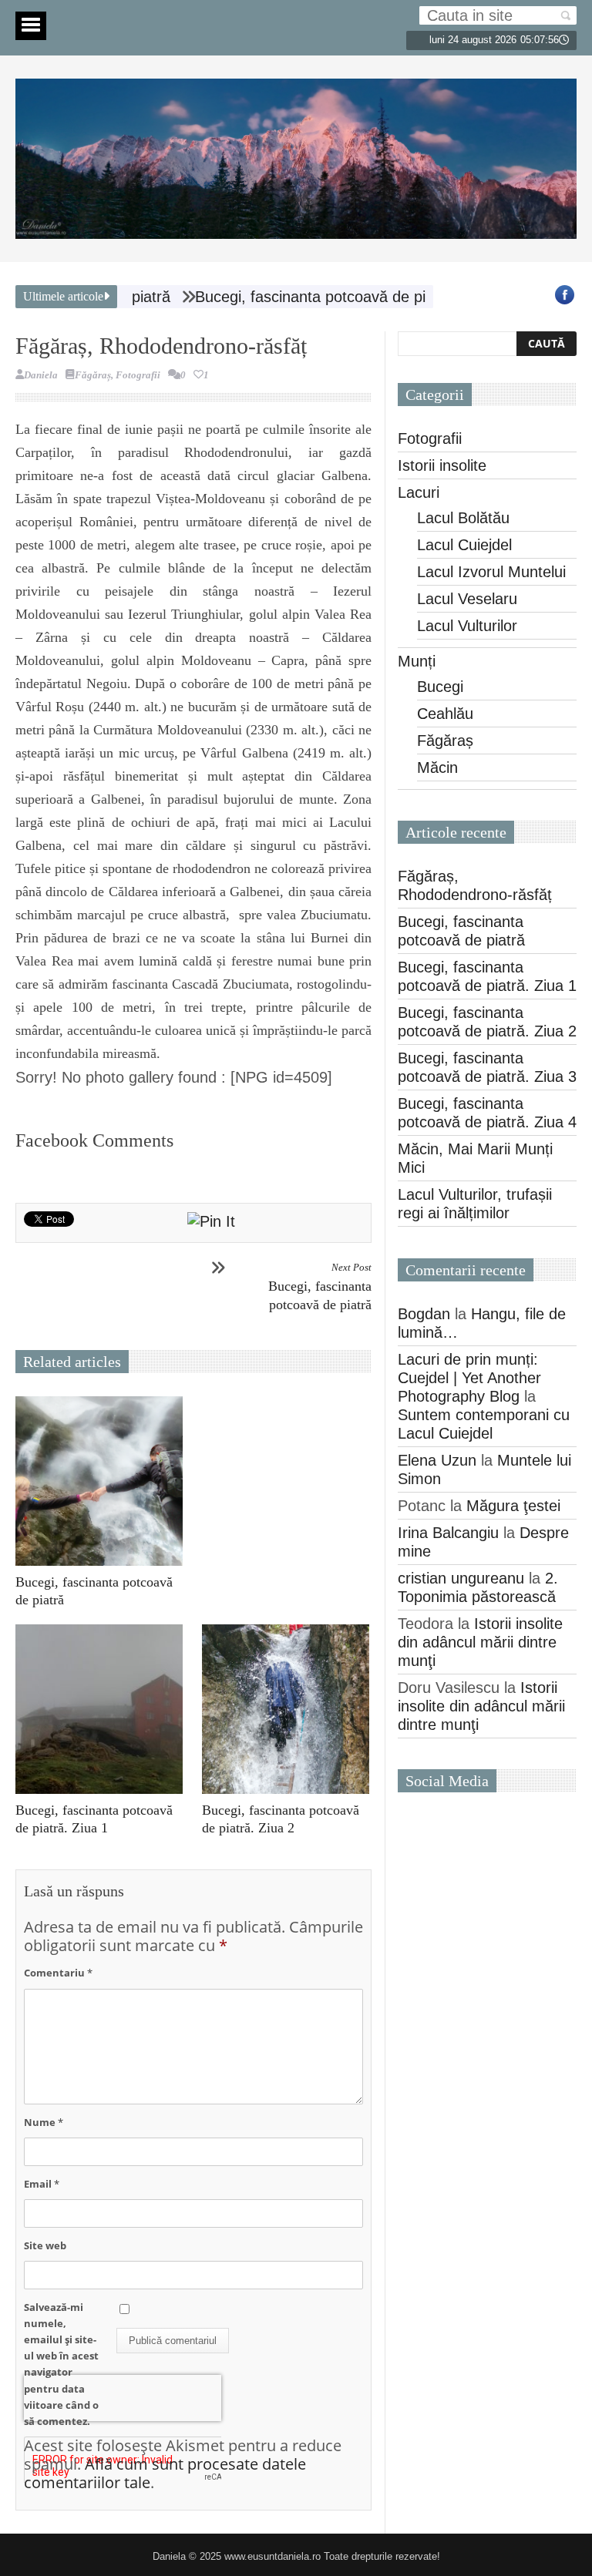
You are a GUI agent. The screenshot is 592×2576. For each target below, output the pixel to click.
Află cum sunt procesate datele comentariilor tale (165, 2473)
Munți (417, 661)
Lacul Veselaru (467, 599)
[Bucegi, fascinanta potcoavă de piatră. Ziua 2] (289, 1709)
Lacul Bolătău (463, 518)
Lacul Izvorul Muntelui (491, 572)
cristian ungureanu (461, 1578)
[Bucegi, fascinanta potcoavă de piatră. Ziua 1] (103, 1709)
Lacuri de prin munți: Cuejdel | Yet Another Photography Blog (469, 1378)
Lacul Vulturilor (467, 626)
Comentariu (58, 1973)
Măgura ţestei (513, 1506)
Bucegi (440, 687)
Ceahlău (445, 714)
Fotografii (138, 375)
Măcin (437, 767)
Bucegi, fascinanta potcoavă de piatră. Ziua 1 (305, 297)
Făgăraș (93, 375)
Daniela (41, 375)
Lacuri (419, 492)
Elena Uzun (437, 1460)
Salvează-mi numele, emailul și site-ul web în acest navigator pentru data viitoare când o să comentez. (61, 2364)
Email (42, 2184)
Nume (44, 2122)
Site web (45, 2245)
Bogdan (424, 1314)
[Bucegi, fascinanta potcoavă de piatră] (103, 1481)
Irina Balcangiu (448, 1533)
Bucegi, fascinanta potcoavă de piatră (320, 1287)
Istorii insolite (442, 465)
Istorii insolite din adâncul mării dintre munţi (480, 1642)
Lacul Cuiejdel (464, 545)
